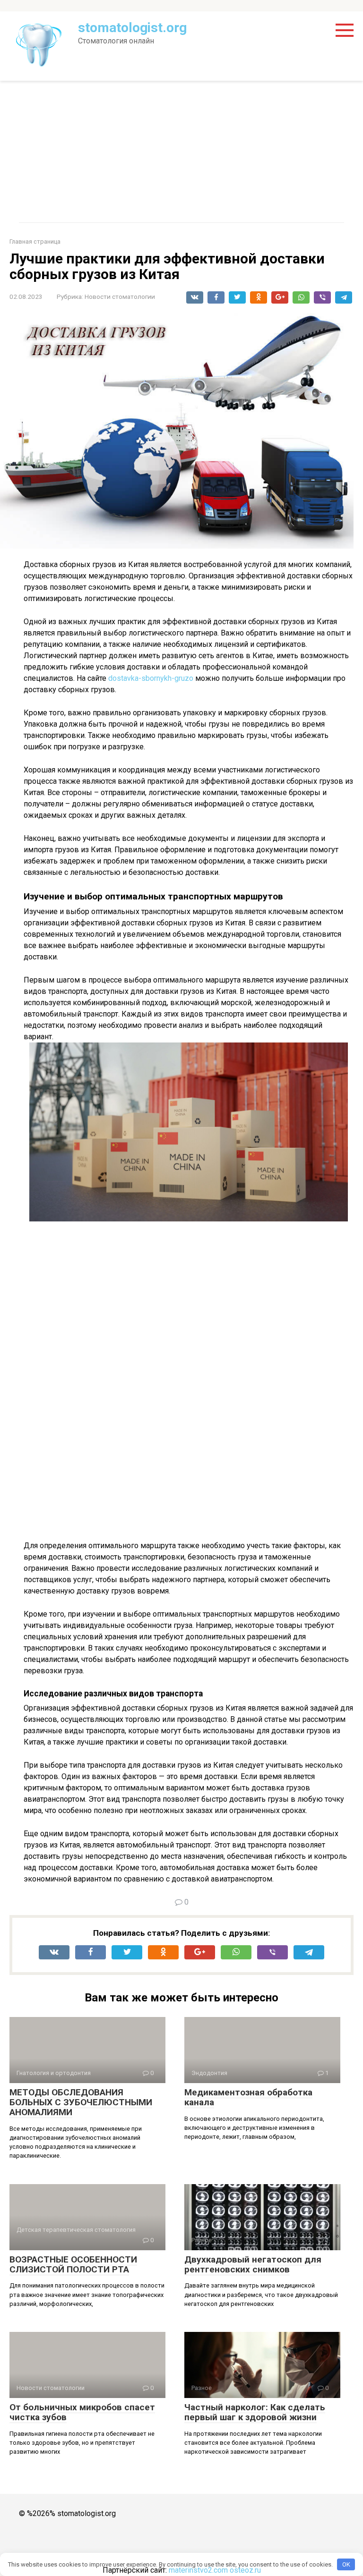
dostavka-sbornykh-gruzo (151, 678)
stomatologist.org (132, 28)
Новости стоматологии (120, 297)
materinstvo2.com (198, 2570)
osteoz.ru (245, 2570)
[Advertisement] (181, 152)
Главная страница (35, 241)
